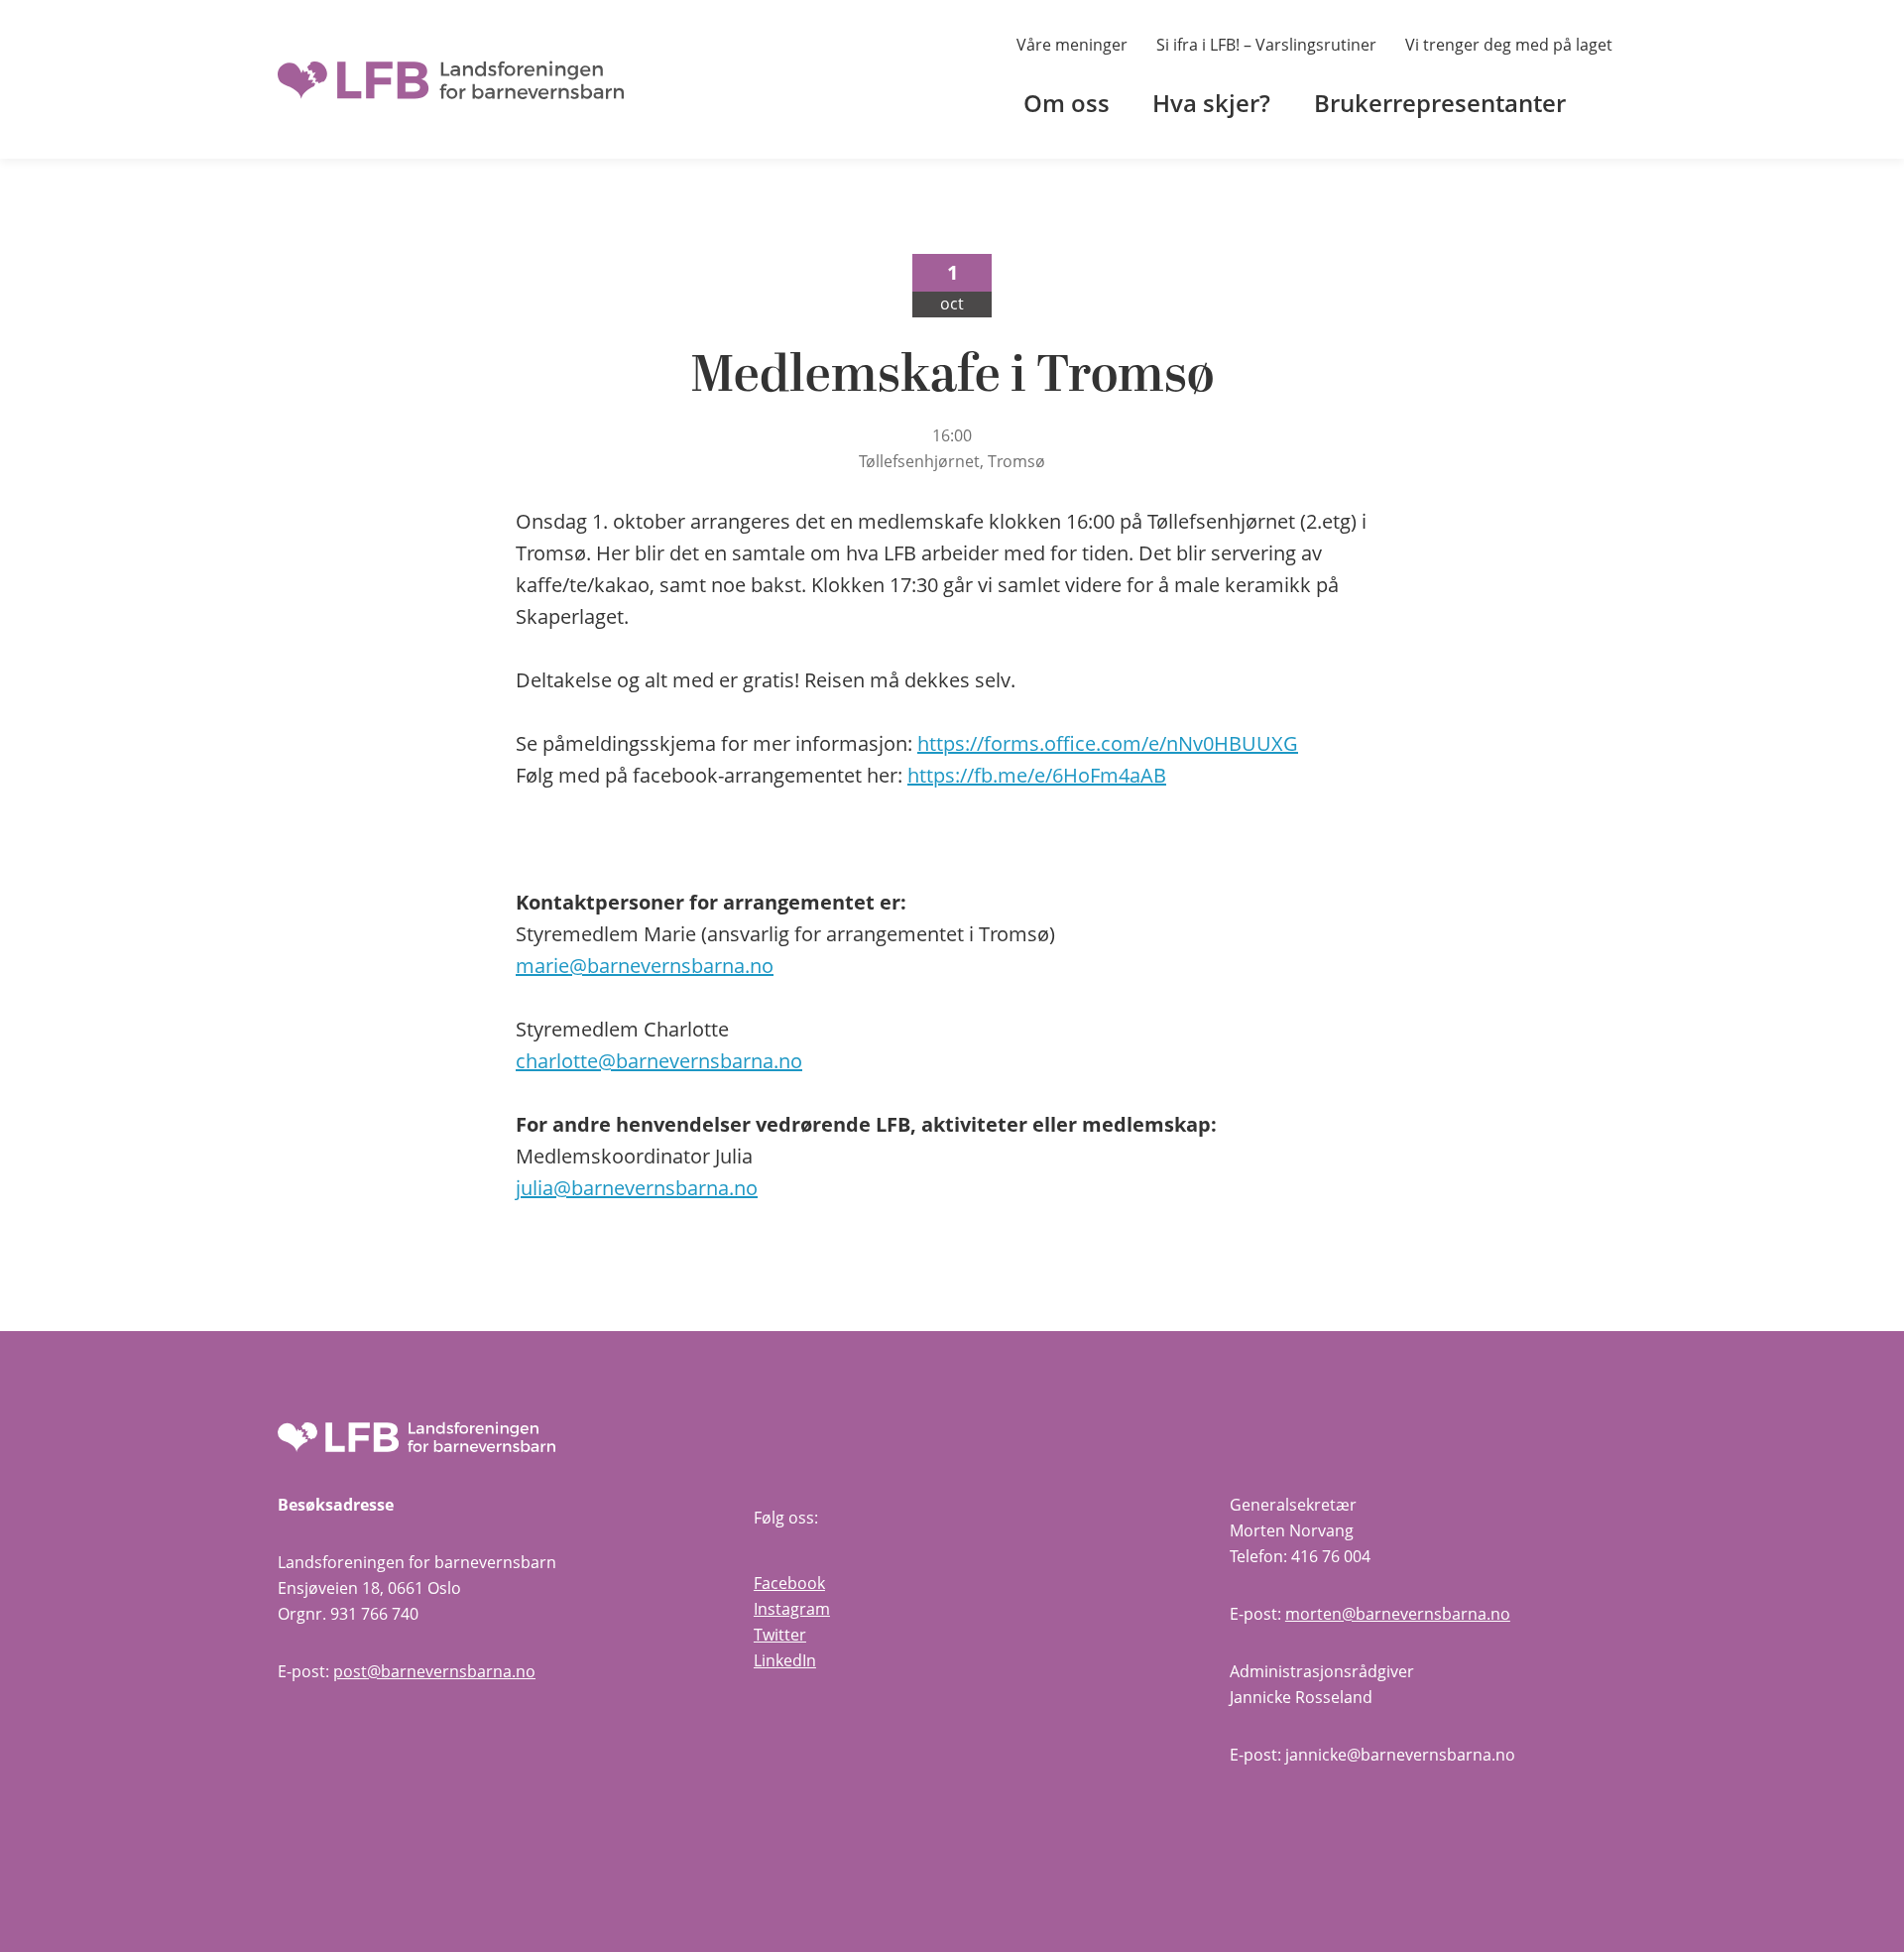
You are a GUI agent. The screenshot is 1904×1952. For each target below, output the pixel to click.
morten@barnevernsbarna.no (1398, 1614)
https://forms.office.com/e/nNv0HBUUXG (1108, 743)
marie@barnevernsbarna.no (645, 966)
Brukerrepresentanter (1440, 103)
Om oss (1067, 103)
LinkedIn (785, 1660)
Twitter (780, 1635)
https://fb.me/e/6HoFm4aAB (1037, 775)
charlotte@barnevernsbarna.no (659, 1061)
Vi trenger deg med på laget (1509, 45)
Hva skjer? (1211, 103)
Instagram (792, 1609)
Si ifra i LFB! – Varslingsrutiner (1266, 45)
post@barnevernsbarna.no (434, 1671)
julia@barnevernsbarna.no (637, 1188)
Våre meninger (1072, 45)
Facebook (789, 1583)
